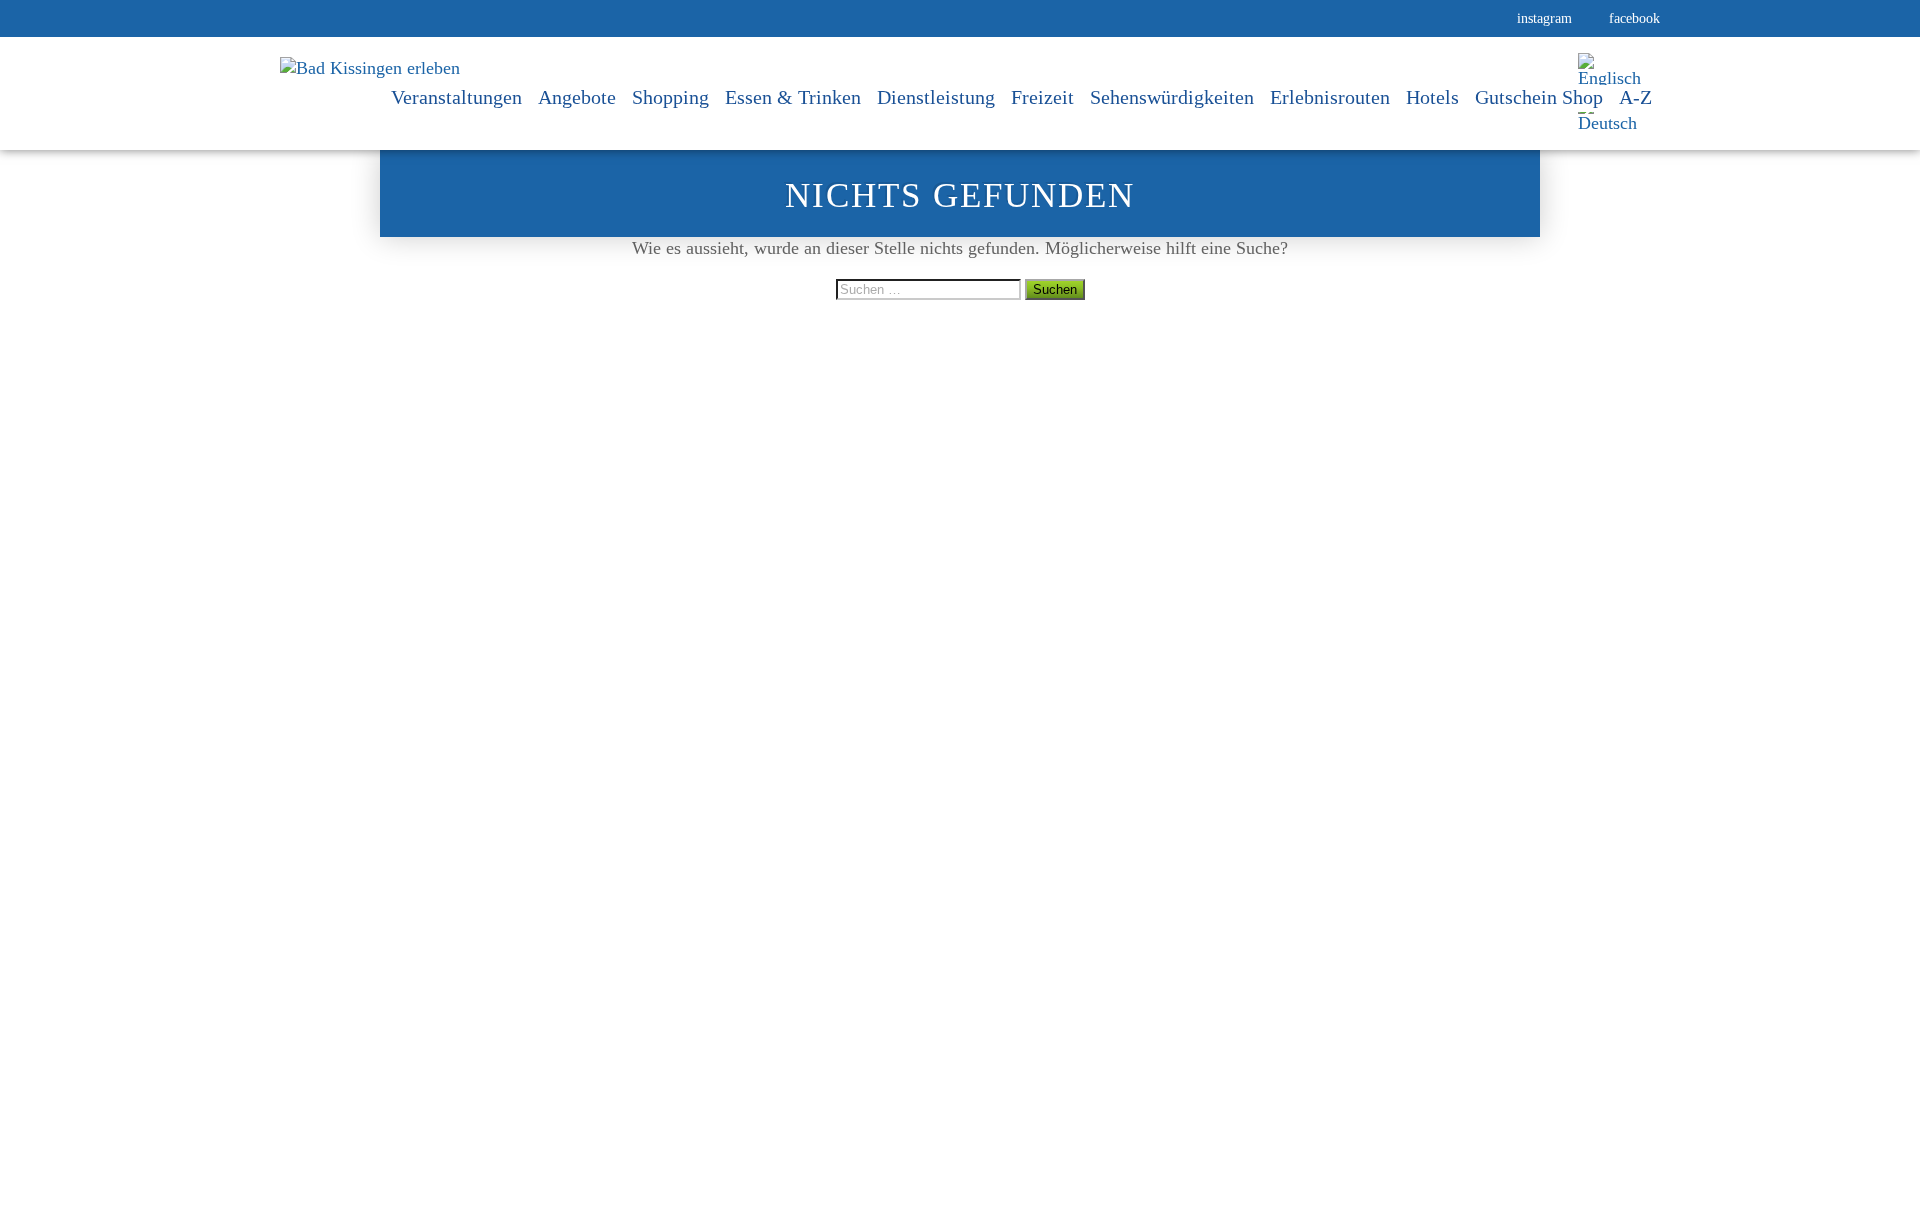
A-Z (1635, 97)
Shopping (670, 97)
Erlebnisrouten (1330, 97)
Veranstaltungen (456, 97)
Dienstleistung (936, 97)
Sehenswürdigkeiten (1172, 97)
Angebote (577, 97)
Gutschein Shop (1539, 97)
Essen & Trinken (793, 97)
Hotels (1432, 97)
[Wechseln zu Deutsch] (1610, 115)
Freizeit (1042, 97)
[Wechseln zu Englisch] (1610, 70)
